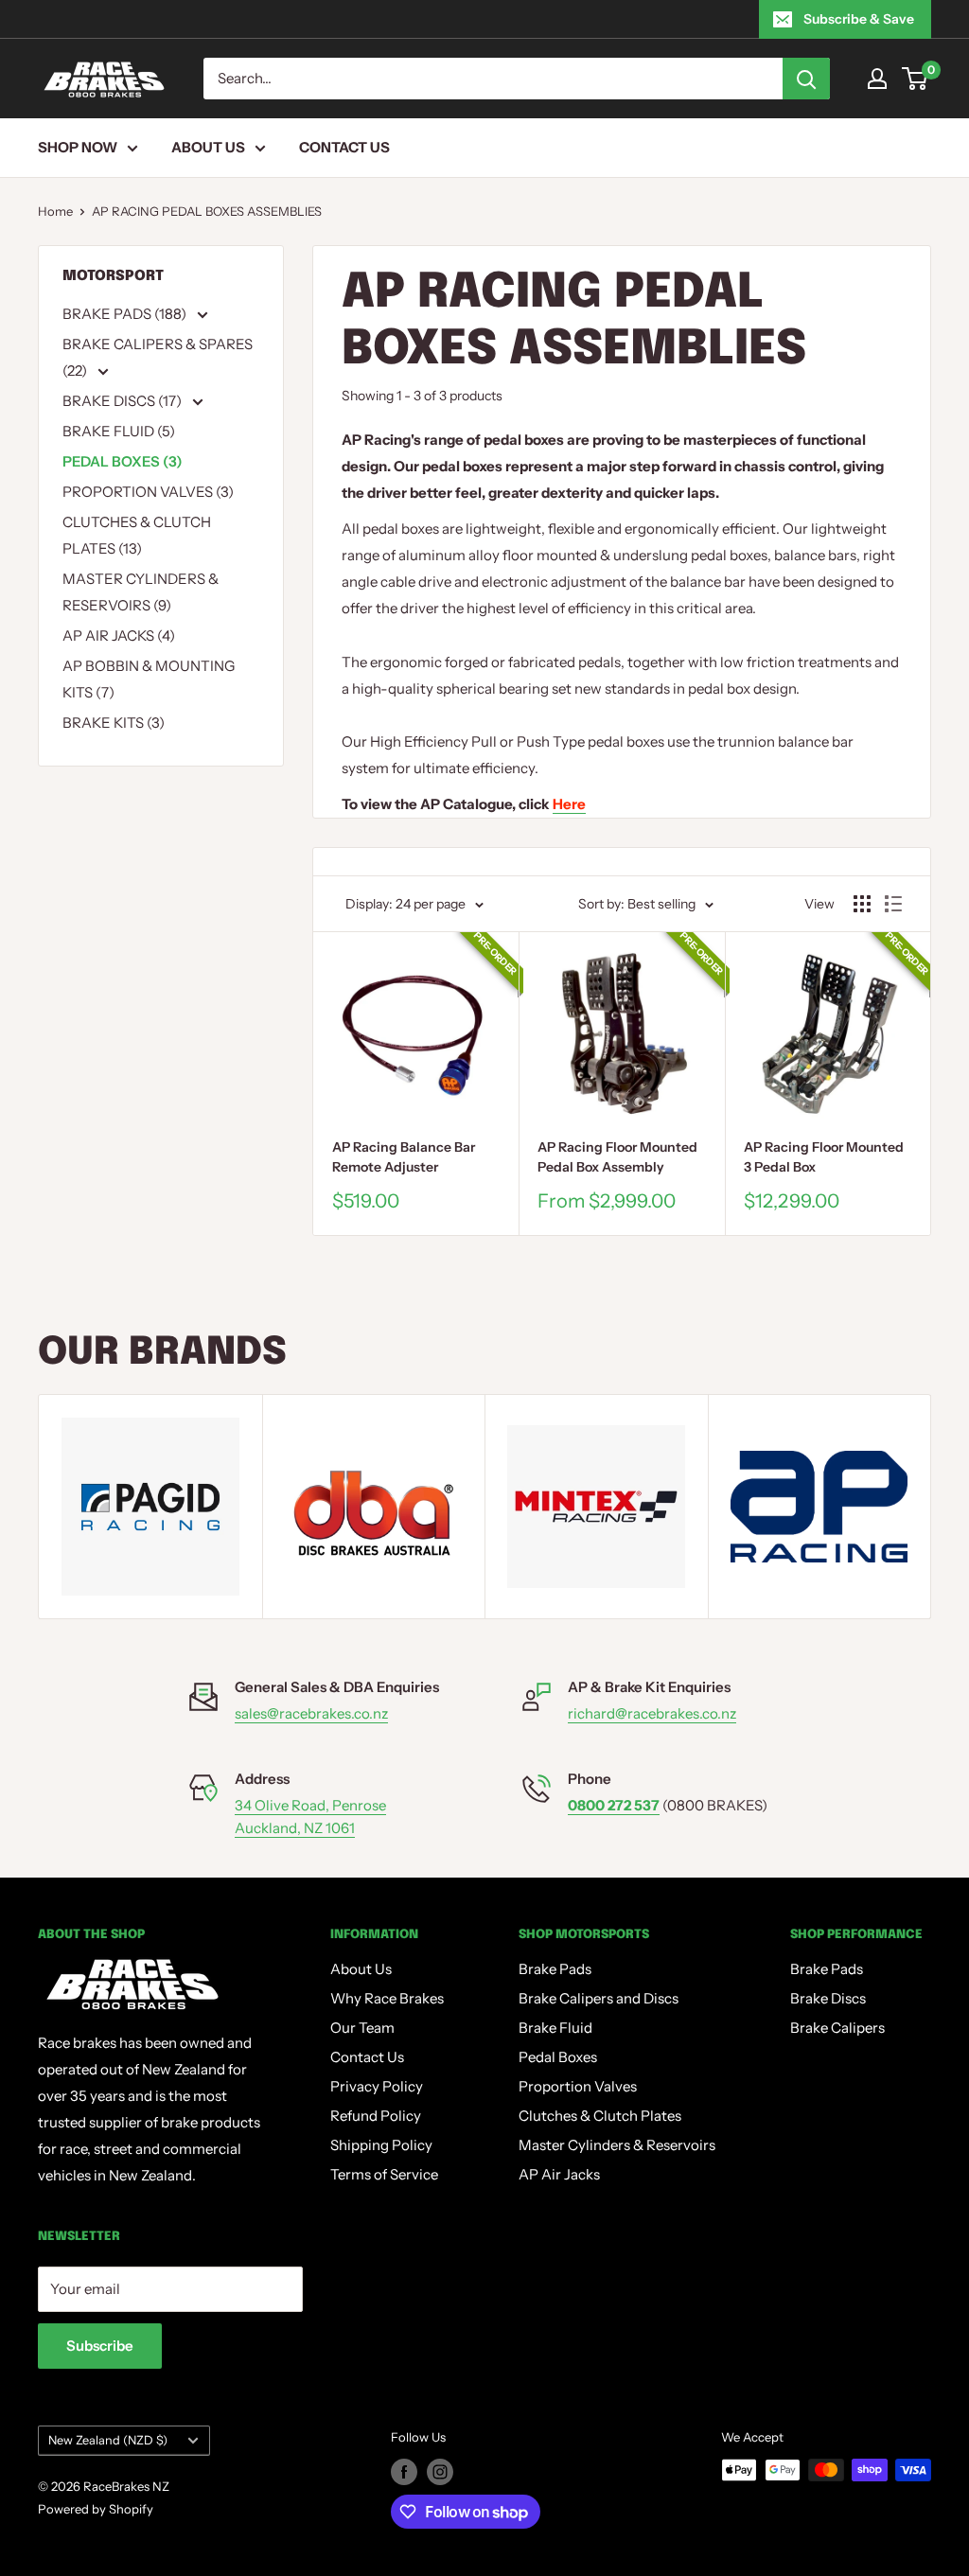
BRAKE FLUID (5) (119, 431)
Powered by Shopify (96, 2509)
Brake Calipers (837, 2028)
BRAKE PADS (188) (126, 314)
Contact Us (344, 147)
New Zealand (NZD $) (108, 2440)
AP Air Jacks (559, 2174)
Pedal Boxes (558, 2057)
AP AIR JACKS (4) (119, 635)
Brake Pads (555, 1969)
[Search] (806, 79)
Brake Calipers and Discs (599, 1998)
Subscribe (100, 2346)
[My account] (877, 79)
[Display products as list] (893, 904)
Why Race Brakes (387, 1998)
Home (55, 211)
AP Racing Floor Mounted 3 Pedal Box (824, 1157)
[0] (916, 79)
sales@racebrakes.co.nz (311, 1713)
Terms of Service (384, 2174)
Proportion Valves (578, 2086)
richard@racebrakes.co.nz (652, 1713)
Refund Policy (376, 2116)
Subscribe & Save (859, 19)
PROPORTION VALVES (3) (148, 492)
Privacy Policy (377, 2086)
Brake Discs (828, 1998)
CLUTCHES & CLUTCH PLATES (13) (137, 535)
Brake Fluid (555, 2028)
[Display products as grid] (862, 904)
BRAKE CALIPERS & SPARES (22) (158, 357)
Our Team (362, 2028)
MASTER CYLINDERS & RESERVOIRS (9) (141, 592)
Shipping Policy (381, 2145)
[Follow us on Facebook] (404, 2472)
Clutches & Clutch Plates (600, 2116)
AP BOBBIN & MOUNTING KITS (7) (149, 679)
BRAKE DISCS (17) (123, 401)
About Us (208, 147)
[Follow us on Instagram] (440, 2472)
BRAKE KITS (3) (114, 723)
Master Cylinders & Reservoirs (617, 2145)
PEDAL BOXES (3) (123, 461)
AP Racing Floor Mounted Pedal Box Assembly (617, 1157)
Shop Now (78, 147)
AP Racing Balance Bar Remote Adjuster (404, 1157)
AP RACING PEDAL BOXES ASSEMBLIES (207, 211)
